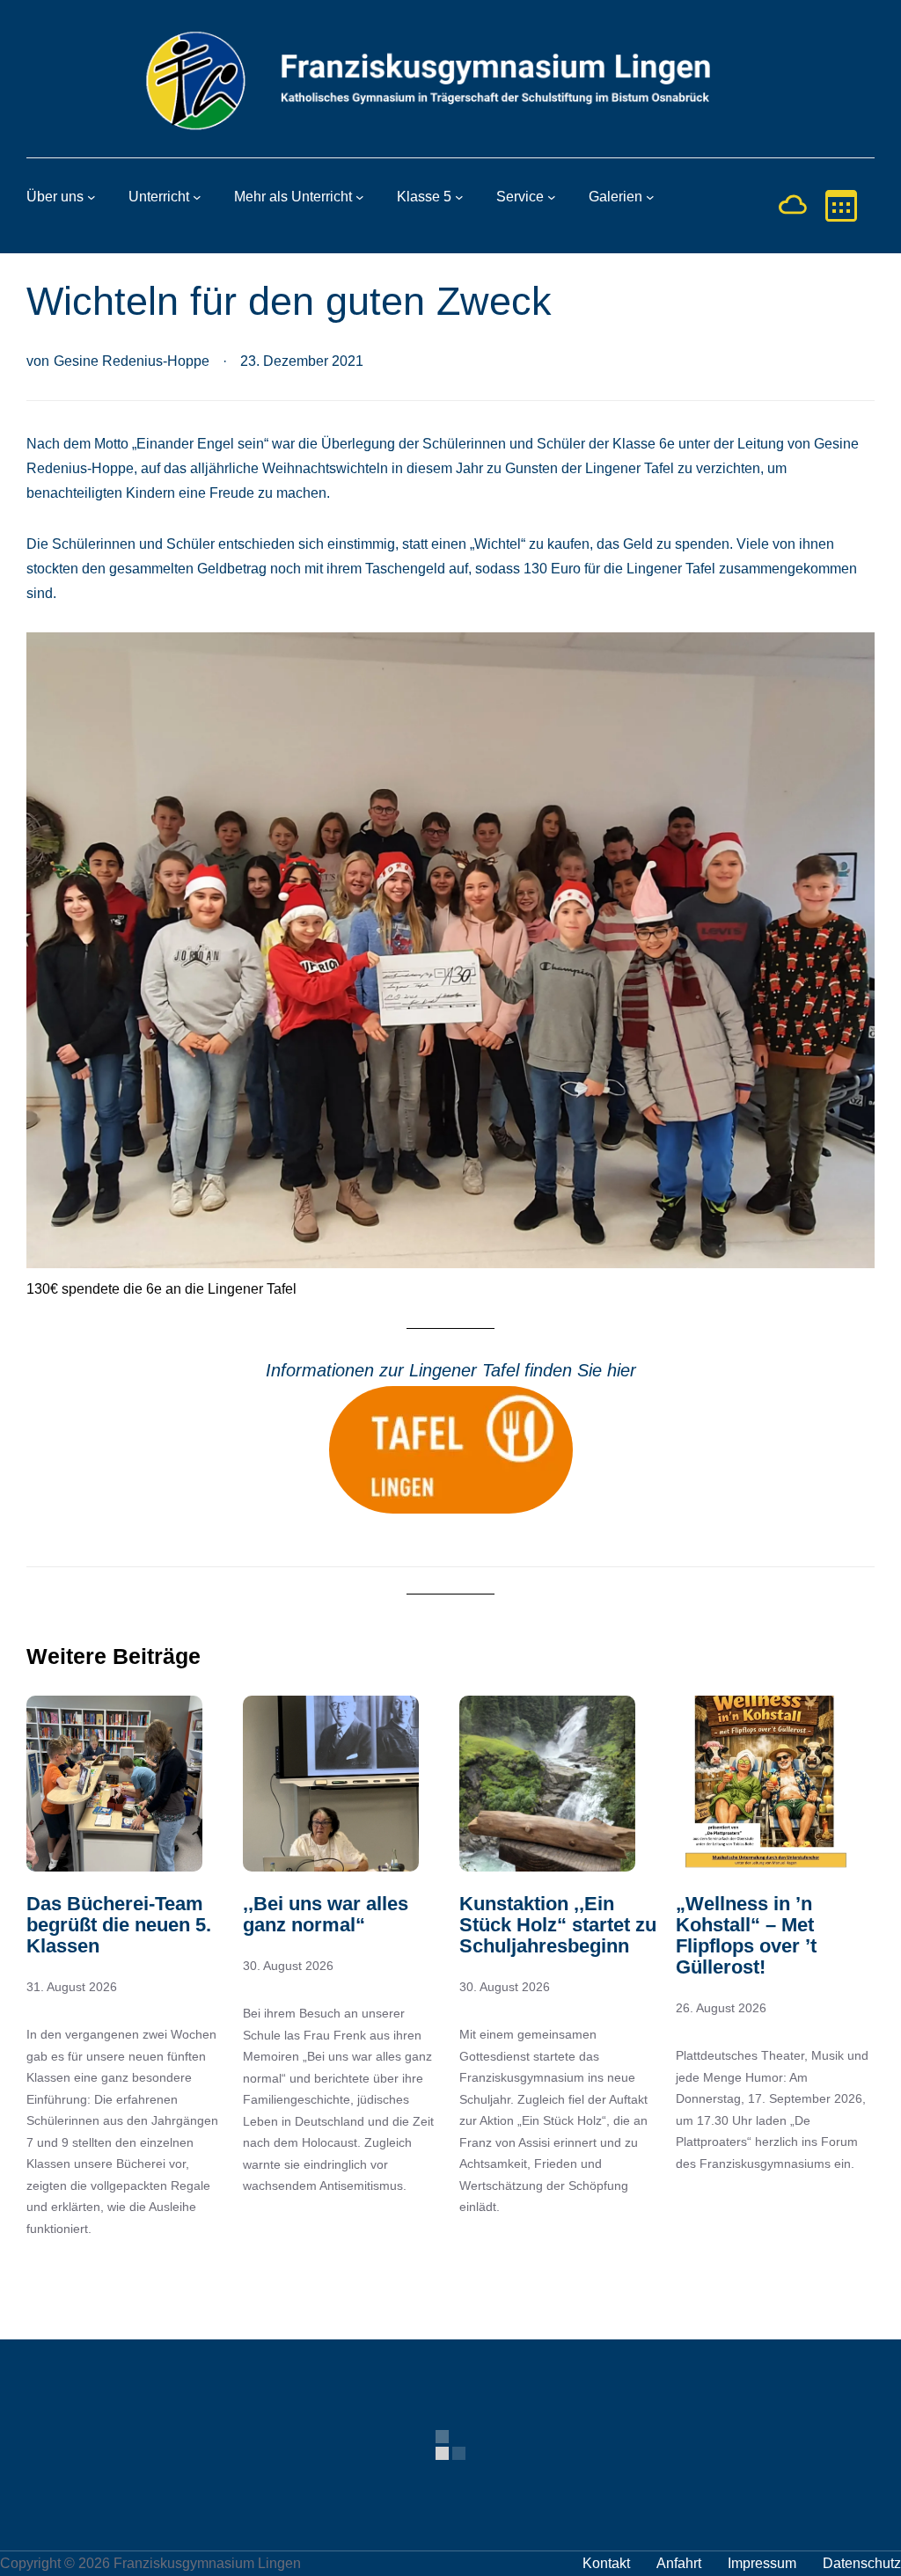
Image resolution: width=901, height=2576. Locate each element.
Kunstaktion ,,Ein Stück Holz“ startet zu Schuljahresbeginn (558, 1925)
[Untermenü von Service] (552, 197)
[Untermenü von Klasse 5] (459, 197)
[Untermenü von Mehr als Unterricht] (360, 197)
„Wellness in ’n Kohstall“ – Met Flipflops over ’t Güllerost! (746, 1936)
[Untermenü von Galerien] (650, 197)
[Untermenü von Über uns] (92, 197)
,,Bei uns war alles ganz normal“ (326, 1915)
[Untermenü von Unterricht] (197, 197)
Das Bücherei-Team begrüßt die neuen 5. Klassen (119, 1925)
